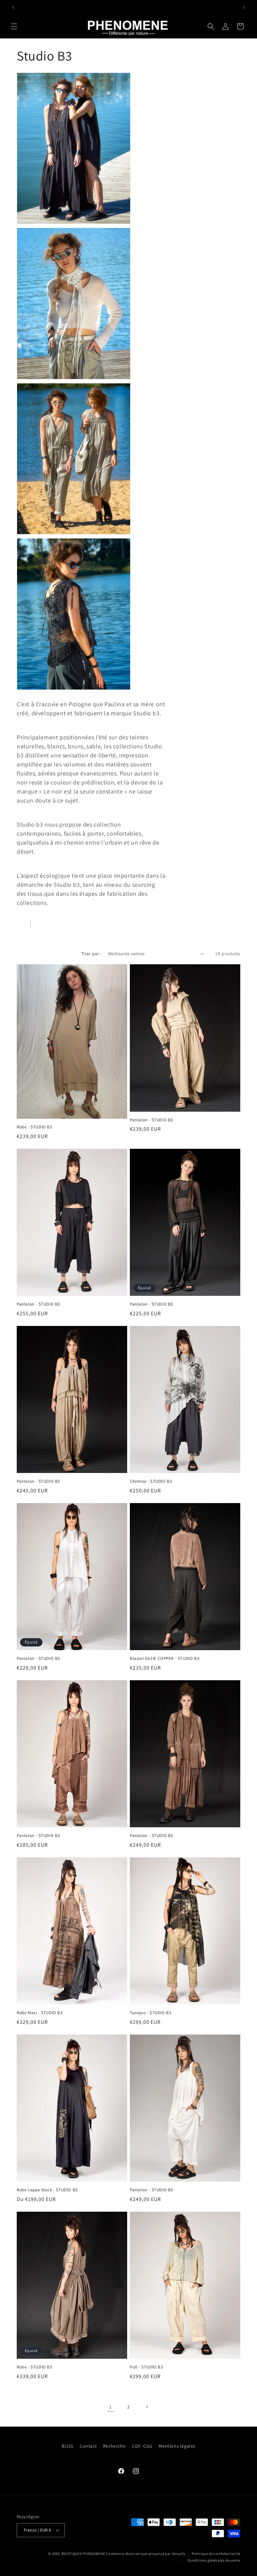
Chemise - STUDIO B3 (151, 1481)
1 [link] (110, 2407)
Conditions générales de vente (214, 2560)
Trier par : (91, 954)
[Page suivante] (147, 2407)
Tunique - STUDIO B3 (150, 2013)
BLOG (67, 2446)
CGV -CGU (142, 2446)
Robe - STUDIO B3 (34, 1127)
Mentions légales (177, 2446)
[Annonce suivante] (244, 7)
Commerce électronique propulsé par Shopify (146, 2554)
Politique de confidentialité (216, 2554)
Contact (88, 2446)
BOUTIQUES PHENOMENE (83, 2554)
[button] (14, 26)
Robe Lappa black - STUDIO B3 (47, 2190)
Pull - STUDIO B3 (146, 2367)
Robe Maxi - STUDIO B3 (40, 2013)
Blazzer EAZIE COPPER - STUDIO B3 (164, 1659)
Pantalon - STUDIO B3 (151, 1120)
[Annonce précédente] (13, 7)
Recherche (114, 2446)
